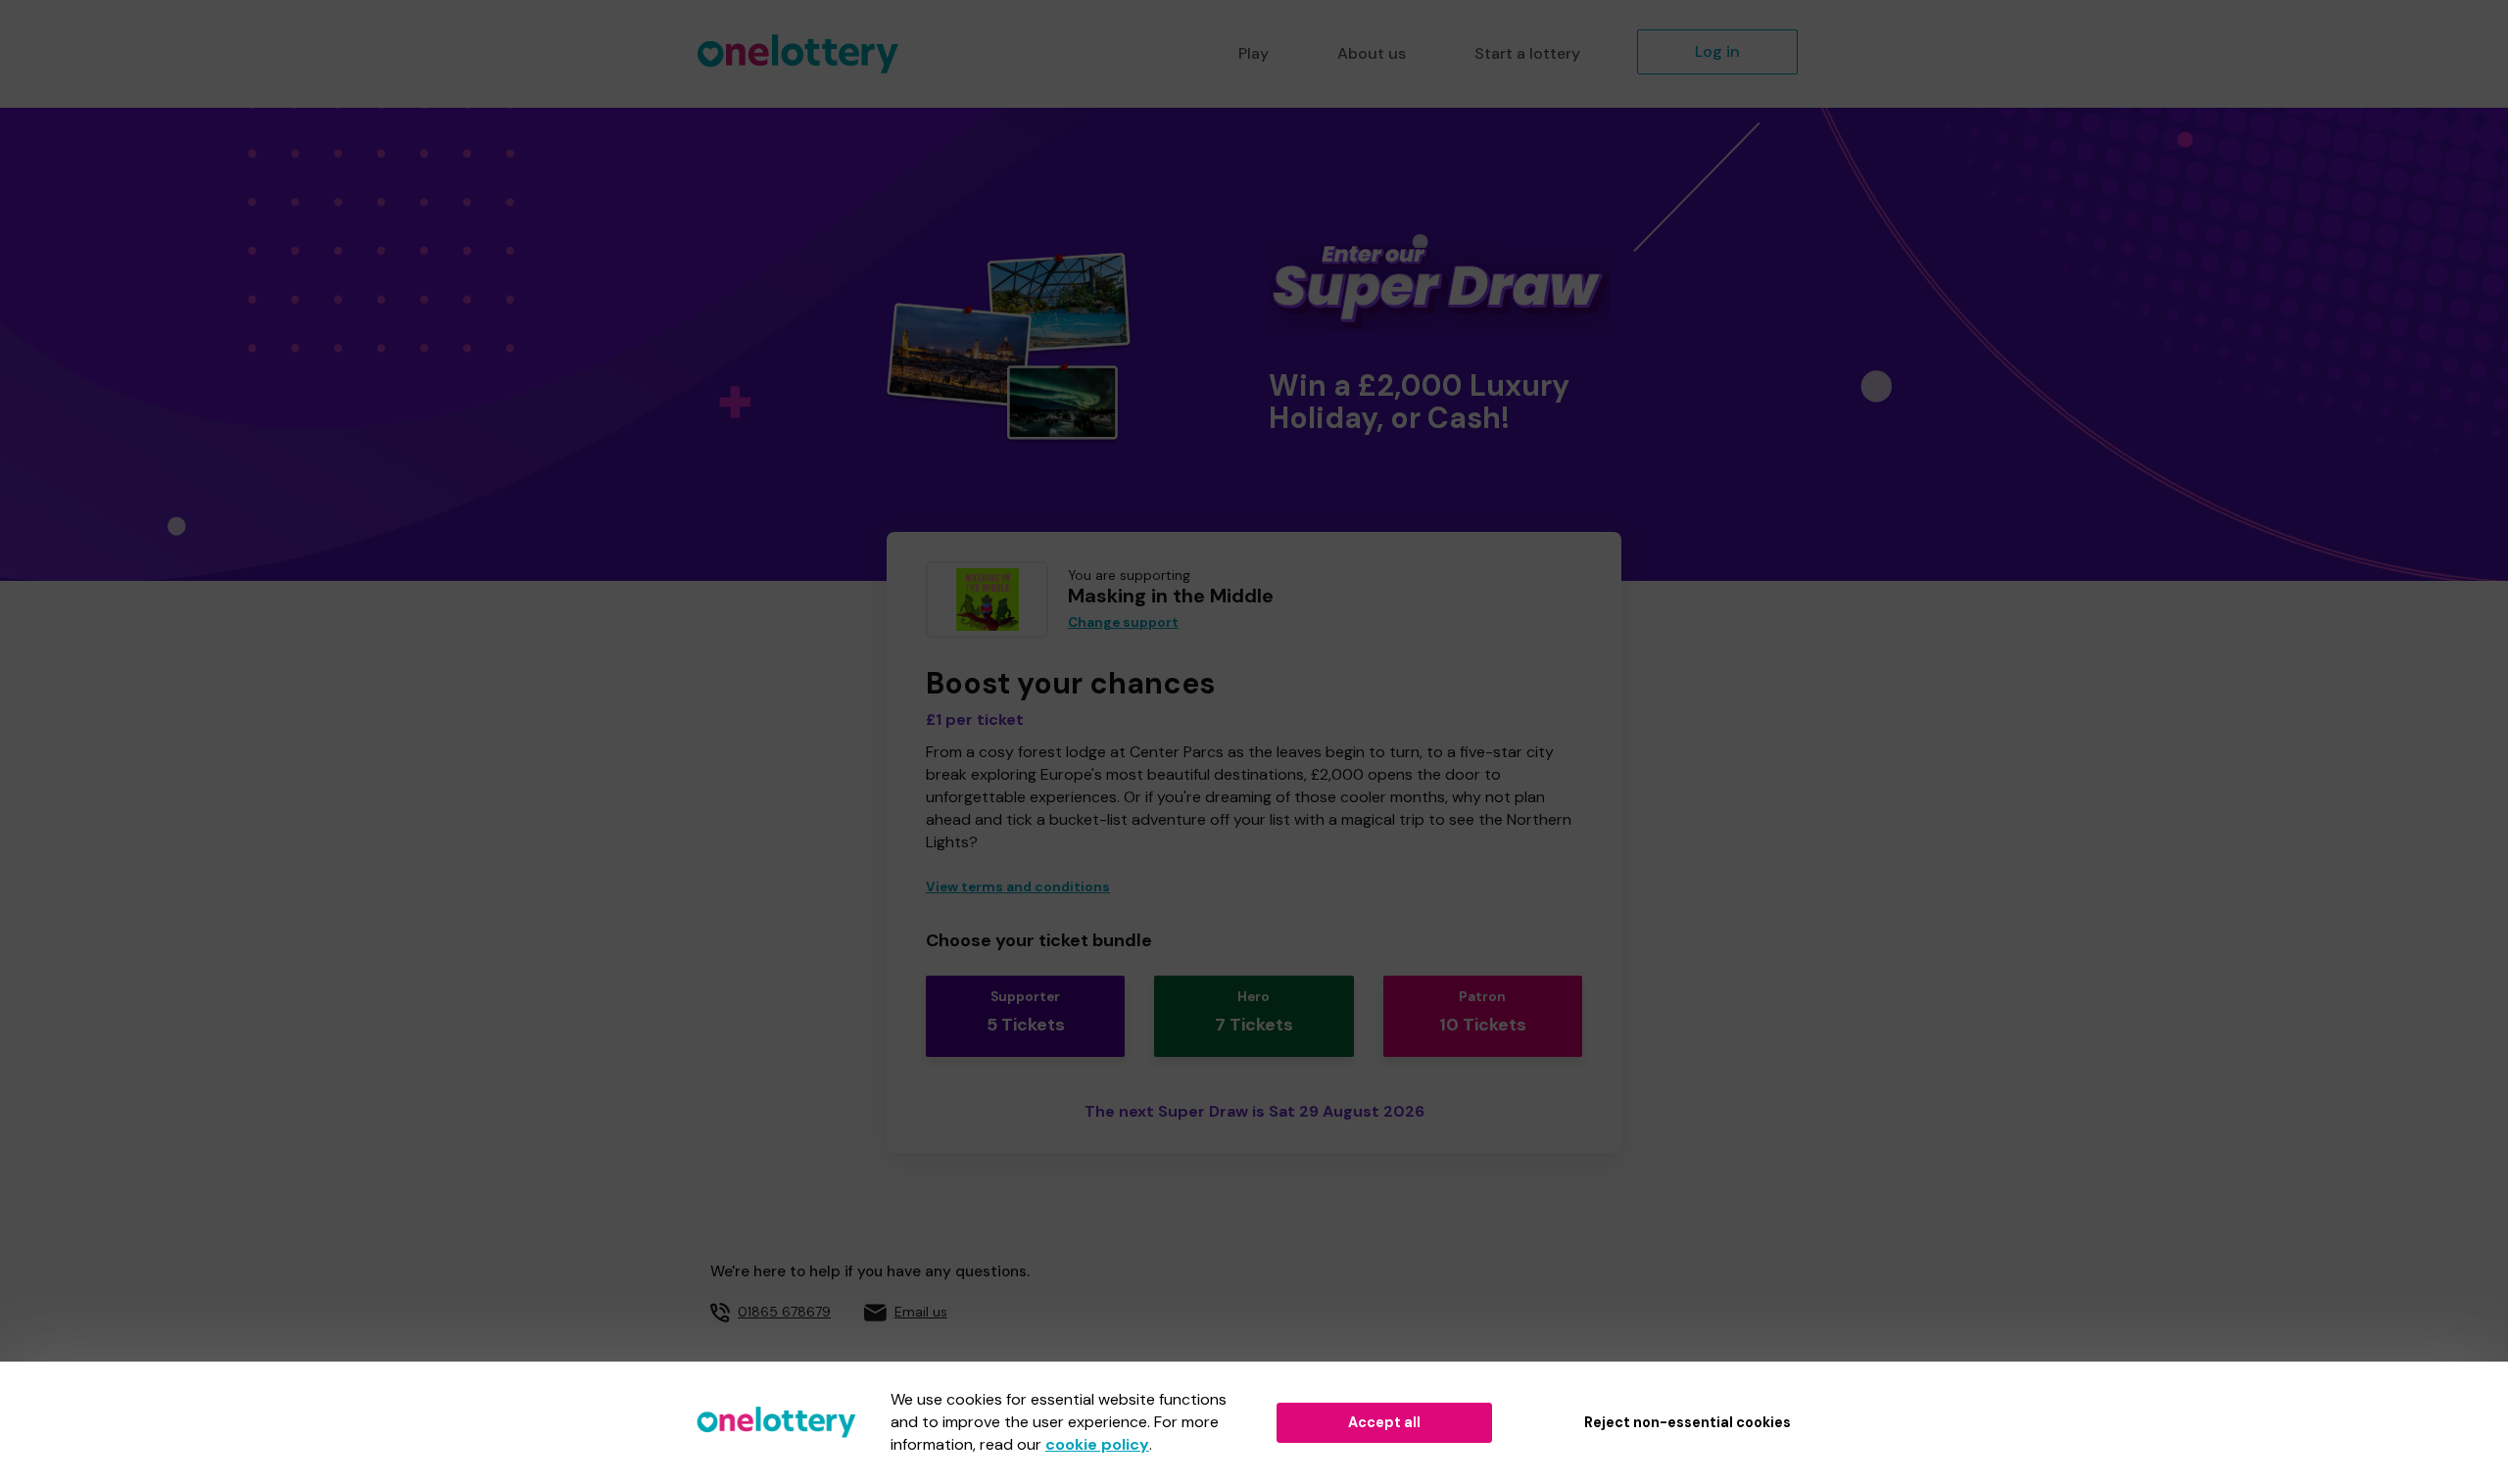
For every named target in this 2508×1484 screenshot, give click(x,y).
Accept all (1384, 1422)
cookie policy (1097, 1444)
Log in (1717, 51)
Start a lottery (1527, 53)
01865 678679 (784, 1312)
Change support (1123, 622)
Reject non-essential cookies (1688, 1422)
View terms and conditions (1018, 887)
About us (1372, 53)
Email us (921, 1312)
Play (1254, 53)
